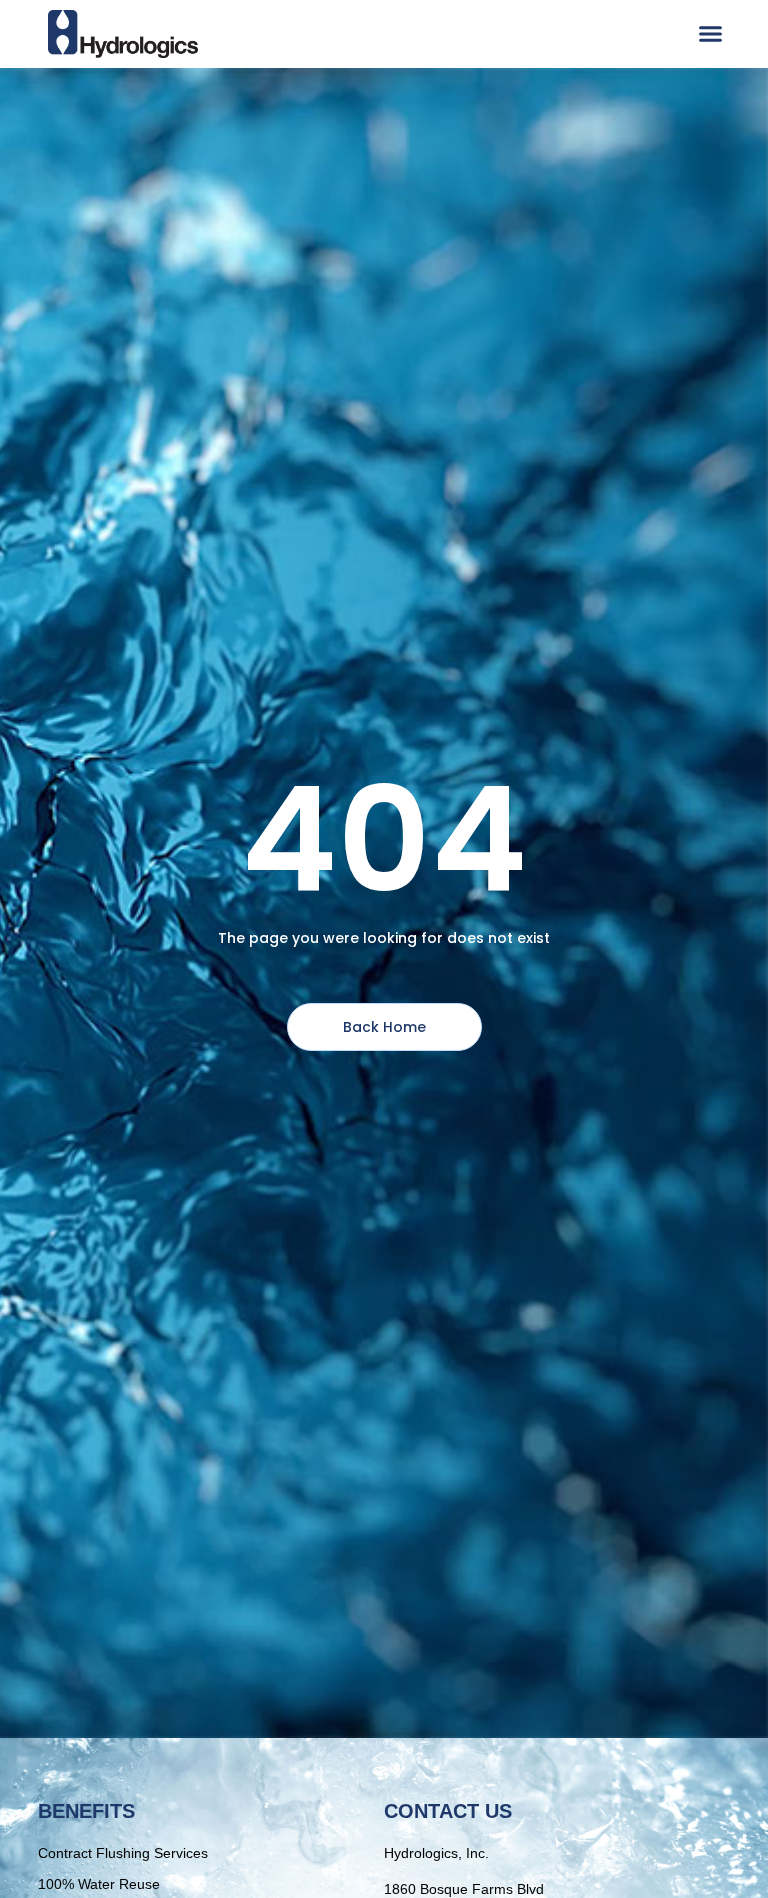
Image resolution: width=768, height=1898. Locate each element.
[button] (711, 34)
